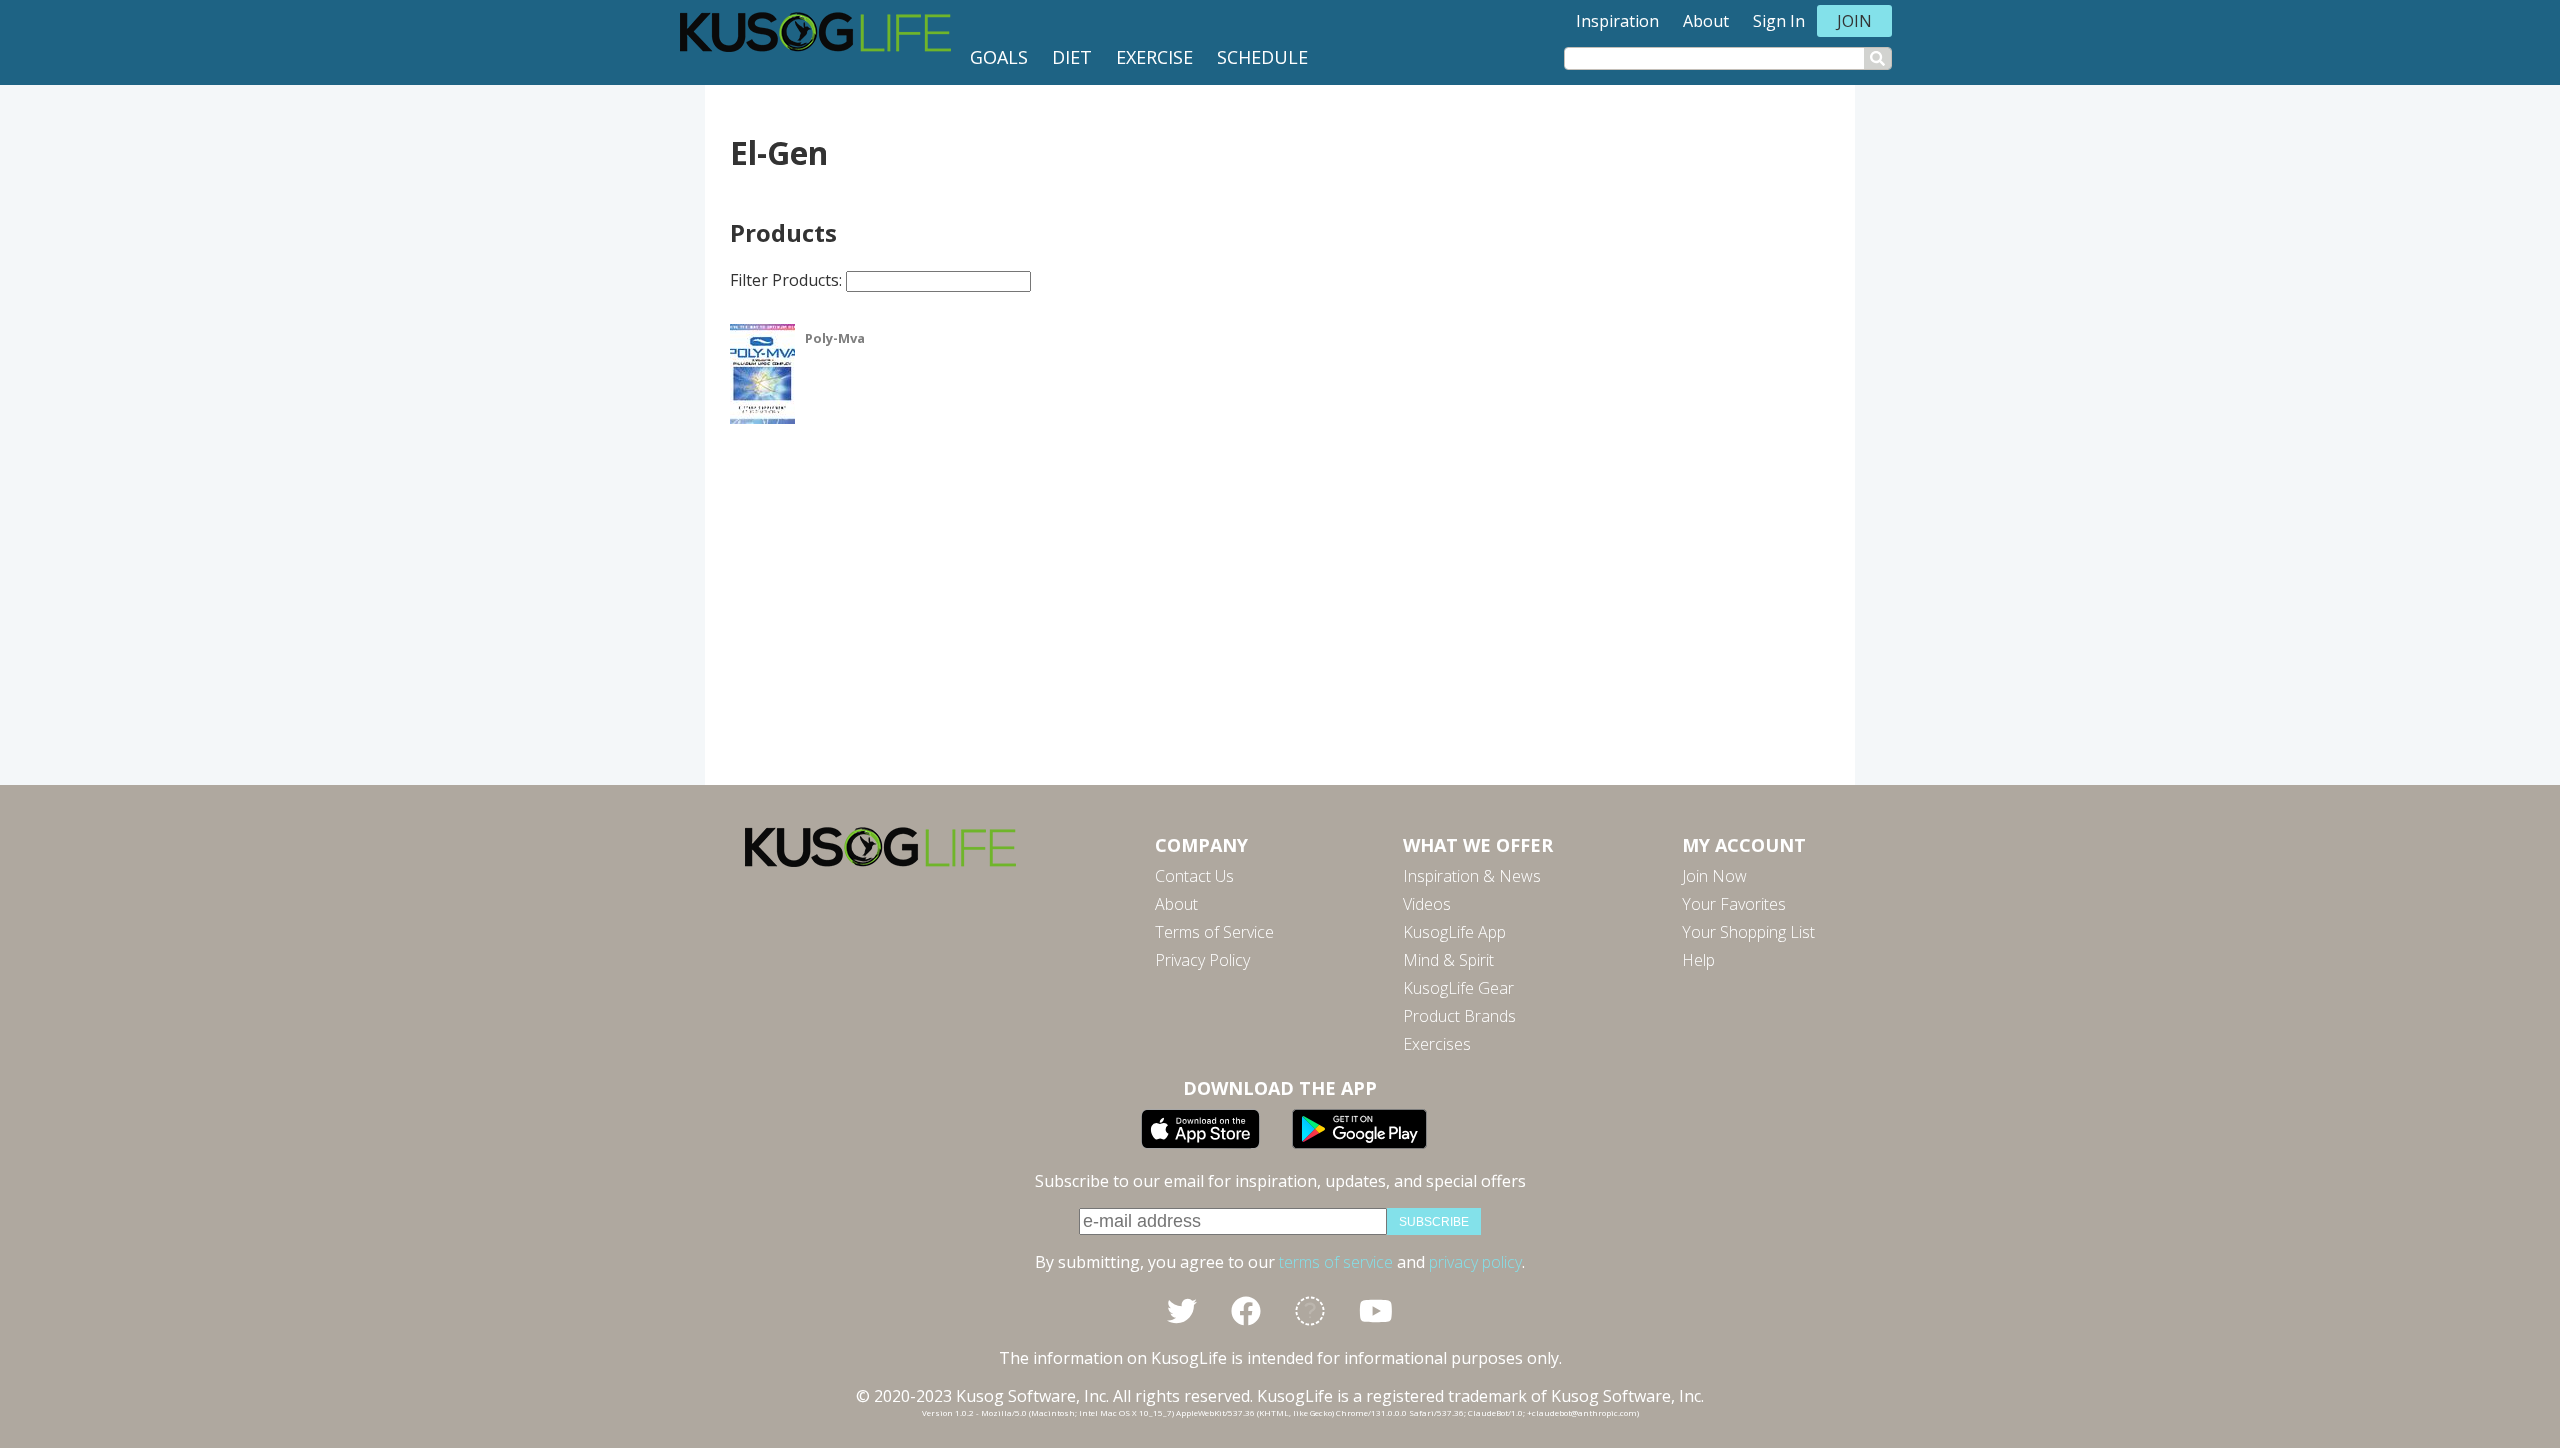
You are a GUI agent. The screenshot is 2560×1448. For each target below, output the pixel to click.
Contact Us (1194, 876)
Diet (1072, 57)
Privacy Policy (1202, 960)
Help (1698, 960)
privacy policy (1475, 1262)
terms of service (1336, 1262)
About (1706, 21)
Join (1854, 21)
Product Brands (1459, 1016)
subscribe (1434, 1222)
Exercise (1154, 57)
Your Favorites (1734, 904)
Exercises (1437, 1044)
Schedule (1262, 57)
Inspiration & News (1472, 876)
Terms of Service (1214, 932)
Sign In (1779, 21)
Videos (1427, 904)
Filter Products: (788, 280)
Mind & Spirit (1448, 960)
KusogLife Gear (1458, 988)
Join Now (1714, 876)
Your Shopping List (1748, 932)
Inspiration (1617, 21)
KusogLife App (1454, 932)
